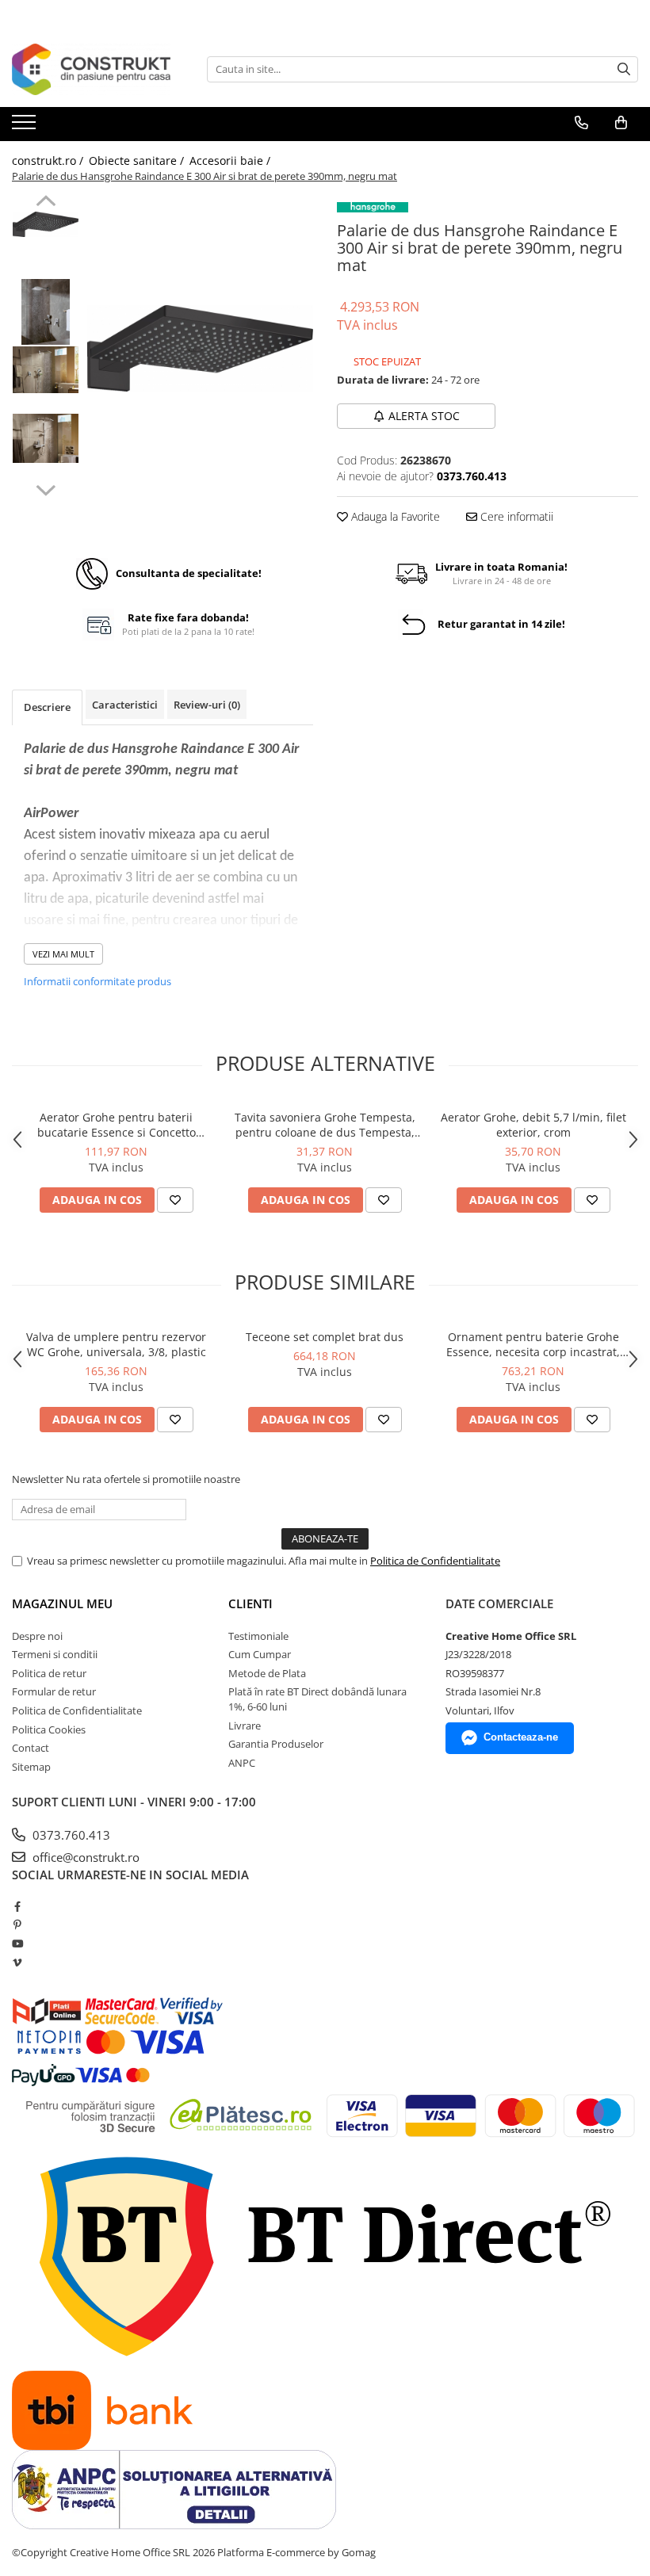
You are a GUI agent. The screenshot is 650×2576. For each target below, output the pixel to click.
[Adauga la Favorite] (175, 1200)
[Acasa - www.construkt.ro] (91, 69)
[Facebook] (17, 1906)
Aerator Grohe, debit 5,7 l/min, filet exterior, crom (533, 1125)
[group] (200, 348)
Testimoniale (258, 1636)
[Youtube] (17, 1943)
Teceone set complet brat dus (325, 1337)
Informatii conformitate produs (97, 981)
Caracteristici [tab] (125, 705)
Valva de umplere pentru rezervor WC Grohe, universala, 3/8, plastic (116, 1344)
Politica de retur (49, 1673)
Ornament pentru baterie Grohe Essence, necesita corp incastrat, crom (533, 1344)
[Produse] (26, 127)
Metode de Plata (267, 1673)
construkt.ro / (49, 161)
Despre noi (37, 1636)
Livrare (245, 1726)
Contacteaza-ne (521, 1737)
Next (46, 488)
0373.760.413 (70, 1835)
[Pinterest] (17, 1924)
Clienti (250, 1603)
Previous (46, 203)
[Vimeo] (17, 1963)
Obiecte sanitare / (138, 161)
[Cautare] (624, 69)
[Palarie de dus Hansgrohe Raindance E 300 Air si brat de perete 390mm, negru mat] (200, 348)
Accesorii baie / (231, 161)
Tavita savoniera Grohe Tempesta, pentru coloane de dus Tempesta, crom (325, 1125)
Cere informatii (515, 516)
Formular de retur (54, 1691)
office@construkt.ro (84, 1857)
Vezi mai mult (63, 954)
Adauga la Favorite (394, 516)
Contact (31, 1748)
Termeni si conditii (55, 1654)
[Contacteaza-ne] (581, 123)
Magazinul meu (62, 1603)
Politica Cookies (49, 1729)
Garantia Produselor (276, 1744)
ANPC (242, 1763)
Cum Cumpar (260, 1654)
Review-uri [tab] (207, 705)
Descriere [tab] (47, 707)
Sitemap (31, 1767)
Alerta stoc (424, 416)
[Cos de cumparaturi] (621, 123)
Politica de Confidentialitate (435, 1561)
